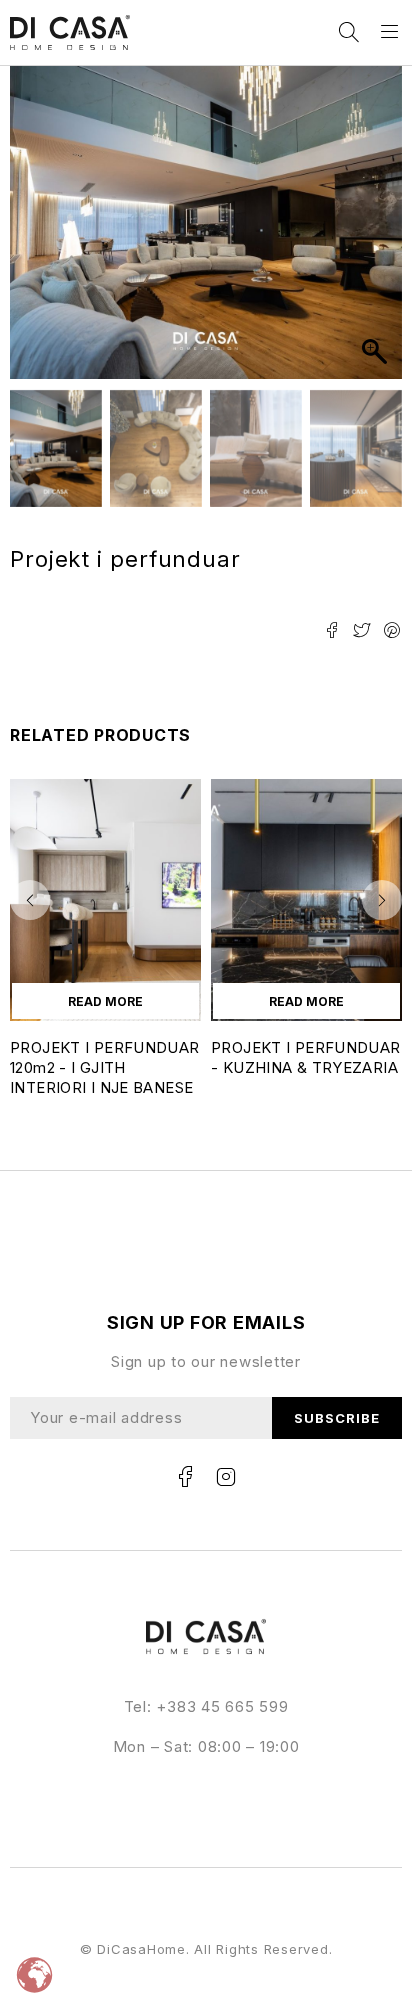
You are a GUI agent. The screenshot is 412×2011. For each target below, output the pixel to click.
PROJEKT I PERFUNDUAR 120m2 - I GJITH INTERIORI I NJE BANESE (105, 1067)
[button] (377, 233)
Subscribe (337, 1418)
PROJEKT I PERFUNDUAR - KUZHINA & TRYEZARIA (306, 1057)
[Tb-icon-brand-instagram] (226, 1477)
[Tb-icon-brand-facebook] (186, 1477)
